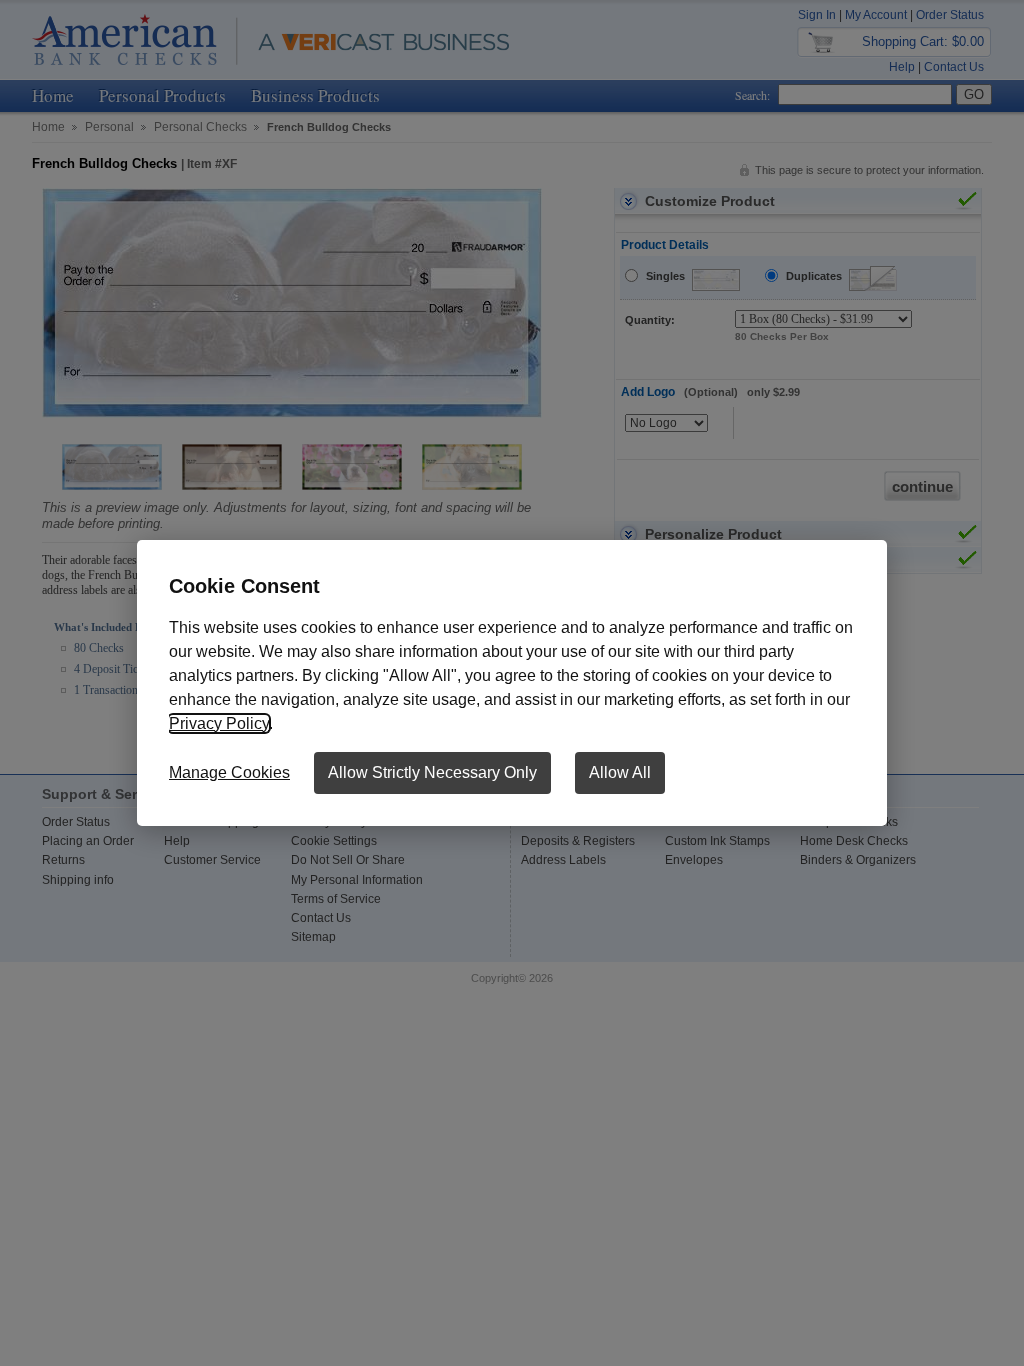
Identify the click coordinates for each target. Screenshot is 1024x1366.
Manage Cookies (229, 772)
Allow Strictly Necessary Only (432, 772)
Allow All (620, 772)
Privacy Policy (219, 723)
